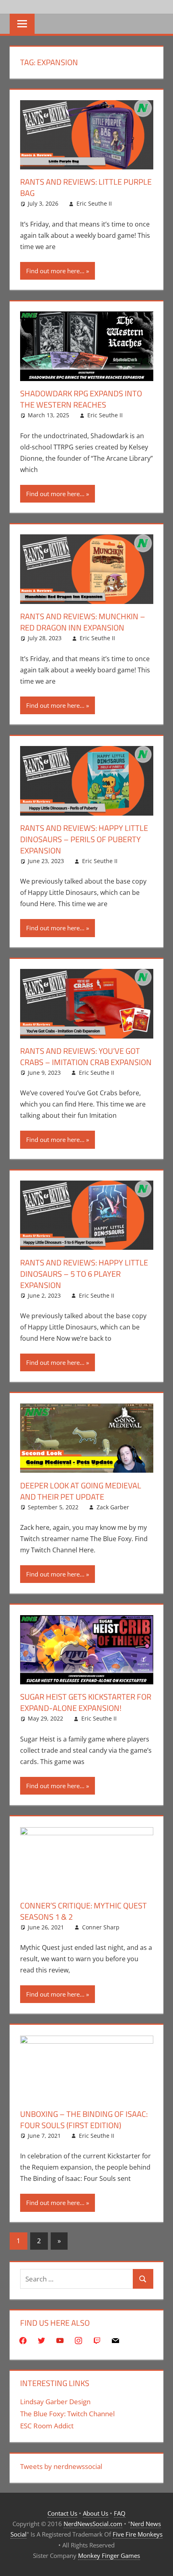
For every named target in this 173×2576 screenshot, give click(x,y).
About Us (96, 2513)
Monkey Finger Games (109, 2555)
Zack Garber (113, 1507)
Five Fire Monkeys (138, 2534)
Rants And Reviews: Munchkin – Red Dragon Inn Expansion (83, 622)
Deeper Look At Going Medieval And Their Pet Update (81, 1491)
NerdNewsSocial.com (93, 2524)
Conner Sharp (101, 1927)
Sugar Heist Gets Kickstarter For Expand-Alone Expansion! (86, 1702)
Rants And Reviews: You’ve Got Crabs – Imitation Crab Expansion (86, 1056)
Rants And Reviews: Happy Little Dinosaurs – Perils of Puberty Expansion (84, 839)
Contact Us (62, 2513)
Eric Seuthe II (94, 203)
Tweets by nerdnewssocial (61, 2466)
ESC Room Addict (47, 2426)
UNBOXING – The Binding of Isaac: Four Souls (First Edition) (84, 2120)
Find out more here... (55, 271)
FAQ (120, 2513)
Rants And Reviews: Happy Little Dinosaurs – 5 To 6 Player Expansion (84, 1274)
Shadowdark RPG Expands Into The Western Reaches (81, 399)
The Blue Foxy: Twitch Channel (67, 2414)
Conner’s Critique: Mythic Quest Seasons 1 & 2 (83, 1911)
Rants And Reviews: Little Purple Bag (86, 187)
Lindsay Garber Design (55, 2402)
